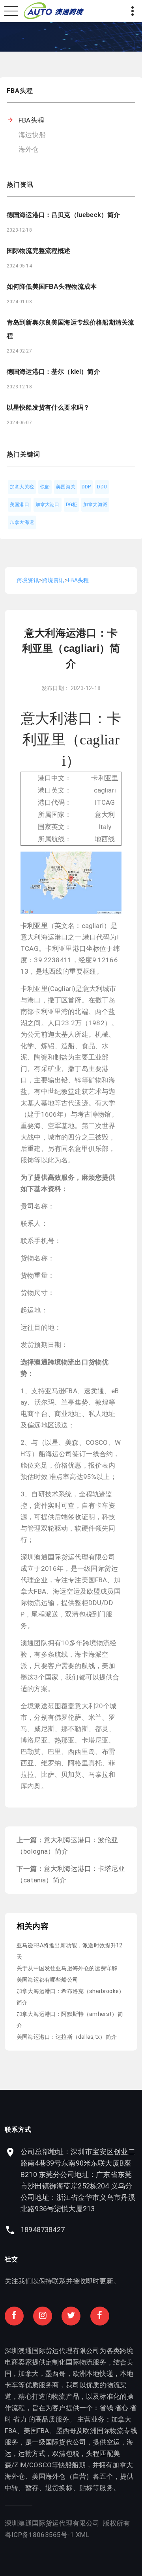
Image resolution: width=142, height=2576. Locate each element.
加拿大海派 (95, 505)
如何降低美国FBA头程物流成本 (52, 287)
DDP (86, 487)
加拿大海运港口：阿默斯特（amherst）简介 (70, 2020)
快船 (45, 487)
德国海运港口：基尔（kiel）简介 (53, 372)
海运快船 (32, 135)
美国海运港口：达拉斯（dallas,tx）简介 (67, 2037)
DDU (102, 487)
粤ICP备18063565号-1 (39, 2535)
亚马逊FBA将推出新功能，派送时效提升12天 (70, 1951)
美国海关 (66, 487)
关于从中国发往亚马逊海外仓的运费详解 (67, 1968)
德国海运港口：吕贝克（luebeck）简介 (63, 215)
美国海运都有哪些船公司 (47, 1980)
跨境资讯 (28, 580)
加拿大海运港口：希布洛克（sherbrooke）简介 (70, 1997)
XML (83, 2535)
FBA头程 (31, 120)
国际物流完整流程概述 (39, 251)
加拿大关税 (22, 487)
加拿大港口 (48, 505)
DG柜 (72, 505)
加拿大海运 (22, 522)
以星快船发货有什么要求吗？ (48, 407)
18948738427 (43, 2230)
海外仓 (29, 149)
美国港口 (20, 505)
